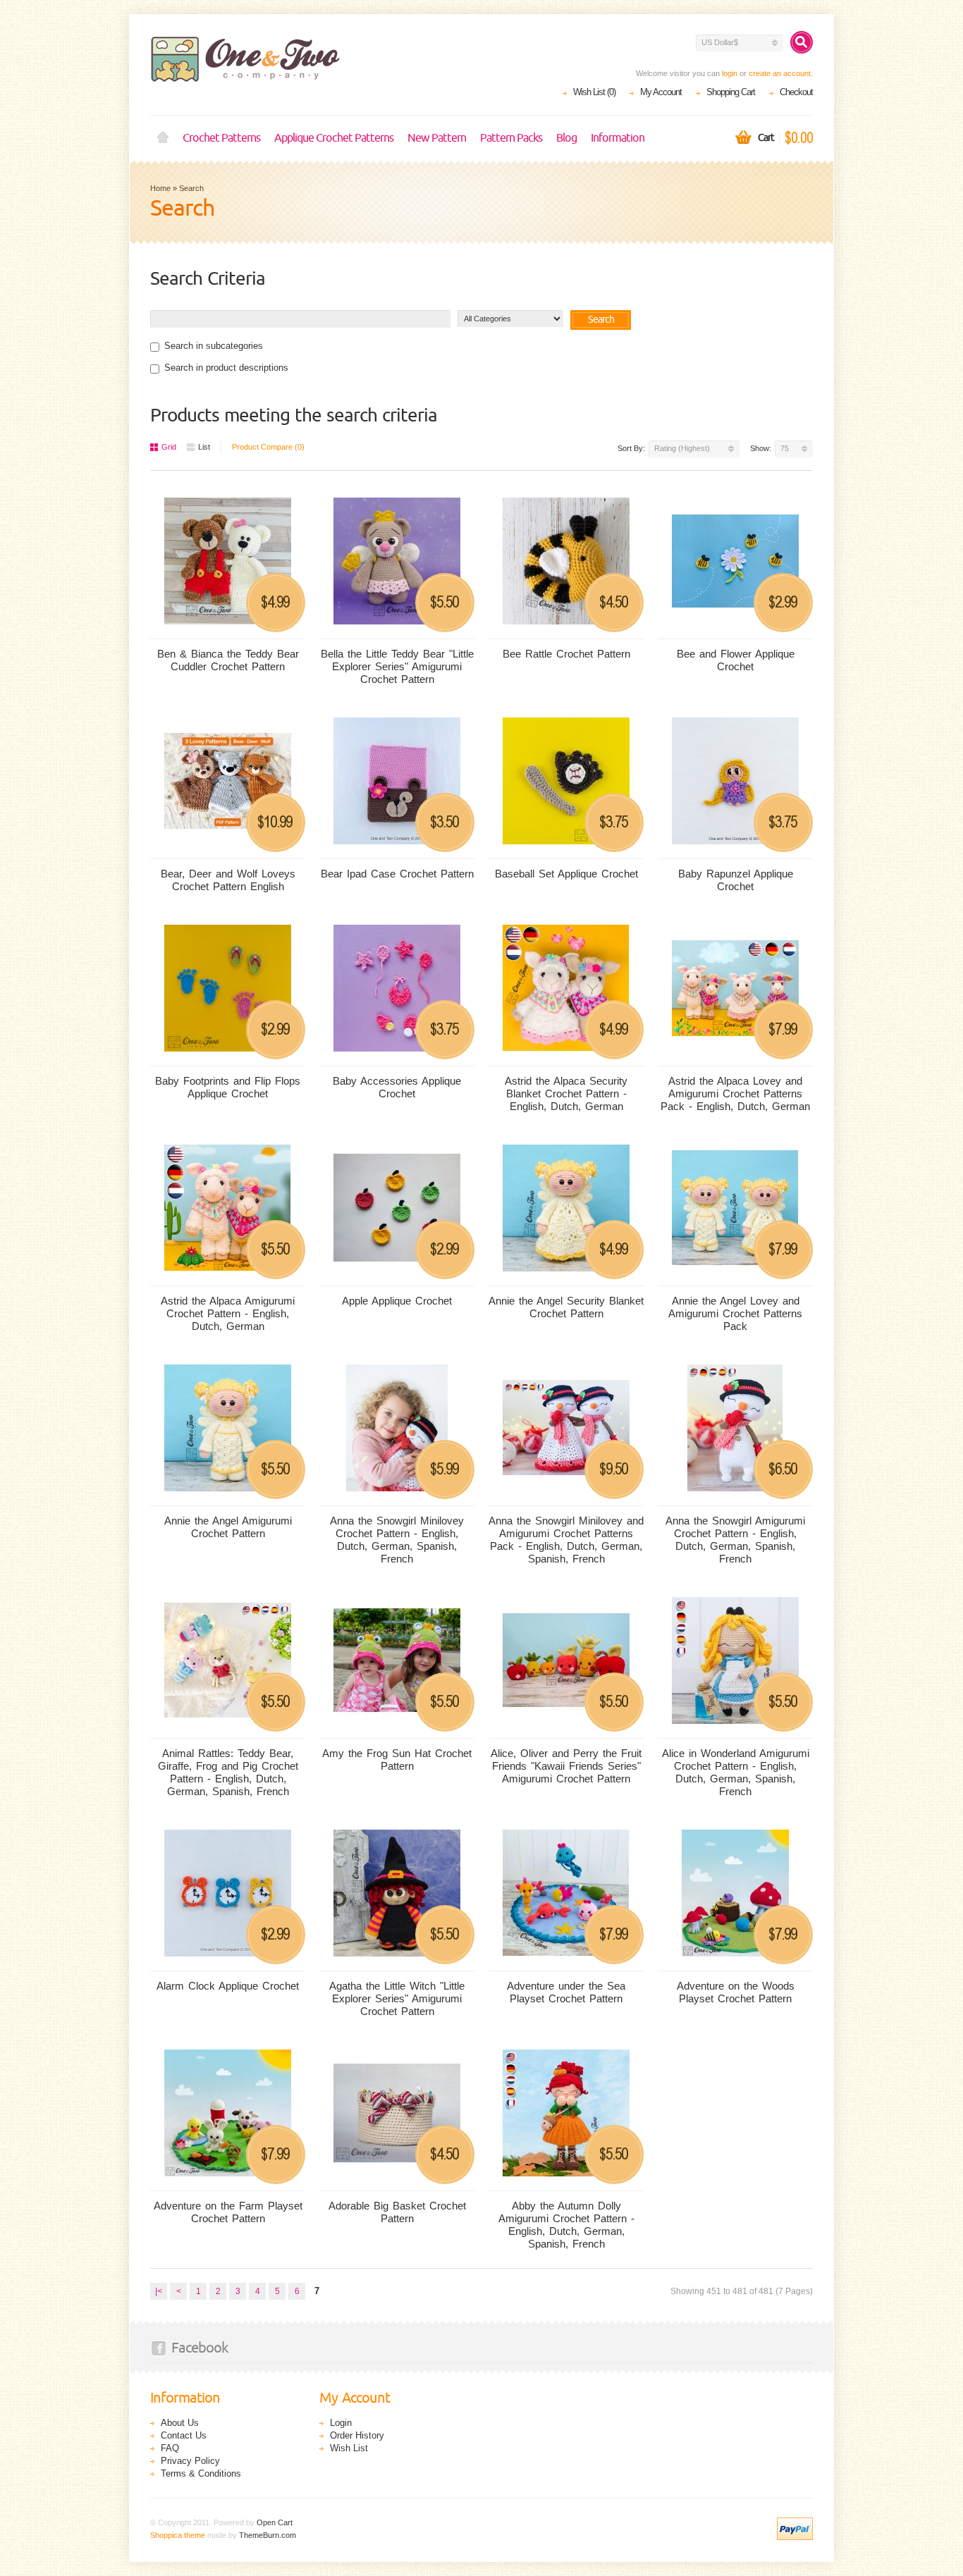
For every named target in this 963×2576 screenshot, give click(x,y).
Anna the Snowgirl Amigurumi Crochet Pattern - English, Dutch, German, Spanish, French (735, 1540)
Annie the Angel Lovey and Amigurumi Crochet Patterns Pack (735, 1313)
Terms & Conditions (201, 2473)
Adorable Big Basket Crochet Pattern (397, 2212)
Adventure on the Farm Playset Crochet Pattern (228, 2212)
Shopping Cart (731, 92)
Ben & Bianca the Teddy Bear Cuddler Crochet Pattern (228, 660)
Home (163, 138)
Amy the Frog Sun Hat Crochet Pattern (397, 1760)
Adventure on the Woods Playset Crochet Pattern (736, 1992)
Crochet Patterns (221, 138)
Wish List (349, 2448)
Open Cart (275, 2522)
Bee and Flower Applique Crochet (736, 660)
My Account (661, 92)
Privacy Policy (190, 2461)
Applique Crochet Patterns (334, 138)
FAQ (170, 2448)
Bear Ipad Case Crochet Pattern (397, 874)
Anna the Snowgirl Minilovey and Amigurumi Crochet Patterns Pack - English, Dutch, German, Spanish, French (566, 1540)
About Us (180, 2423)
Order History (357, 2435)
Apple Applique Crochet (397, 1301)
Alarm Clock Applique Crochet (228, 1986)
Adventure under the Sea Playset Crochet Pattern (566, 1992)
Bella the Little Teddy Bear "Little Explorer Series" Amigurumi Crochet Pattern (397, 666)
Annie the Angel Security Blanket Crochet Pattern (566, 1307)
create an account (780, 73)
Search (191, 188)
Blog (566, 138)
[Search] (802, 42)
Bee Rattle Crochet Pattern (566, 654)
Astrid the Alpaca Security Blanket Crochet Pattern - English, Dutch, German (566, 1093)
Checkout (796, 92)
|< (159, 2291)
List (204, 447)
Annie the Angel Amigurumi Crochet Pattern (228, 1527)
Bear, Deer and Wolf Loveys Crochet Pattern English (228, 880)
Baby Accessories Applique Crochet (397, 1087)
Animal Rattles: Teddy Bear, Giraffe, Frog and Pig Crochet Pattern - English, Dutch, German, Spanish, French (228, 1772)
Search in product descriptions (226, 368)
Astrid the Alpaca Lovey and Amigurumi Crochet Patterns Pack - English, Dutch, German (735, 1093)
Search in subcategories (214, 346)
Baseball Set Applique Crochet (566, 874)
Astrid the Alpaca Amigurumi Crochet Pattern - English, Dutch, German (228, 1313)
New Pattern (437, 138)
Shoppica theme (178, 2535)
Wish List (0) (594, 92)
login (730, 73)
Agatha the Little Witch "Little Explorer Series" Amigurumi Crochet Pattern (397, 1998)
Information (618, 138)
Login (341, 2423)
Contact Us (184, 2435)
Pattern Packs (511, 138)
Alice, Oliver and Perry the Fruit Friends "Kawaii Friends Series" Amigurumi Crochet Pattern (566, 1766)
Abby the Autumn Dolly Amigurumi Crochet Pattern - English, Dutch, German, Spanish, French (566, 2225)
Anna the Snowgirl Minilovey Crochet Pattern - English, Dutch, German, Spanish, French (397, 1540)
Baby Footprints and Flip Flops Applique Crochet (228, 1087)
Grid (169, 447)
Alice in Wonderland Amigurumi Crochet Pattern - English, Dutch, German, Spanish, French (736, 1772)
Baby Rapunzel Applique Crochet (736, 880)
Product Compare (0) (268, 447)
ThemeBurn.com (268, 2535)
